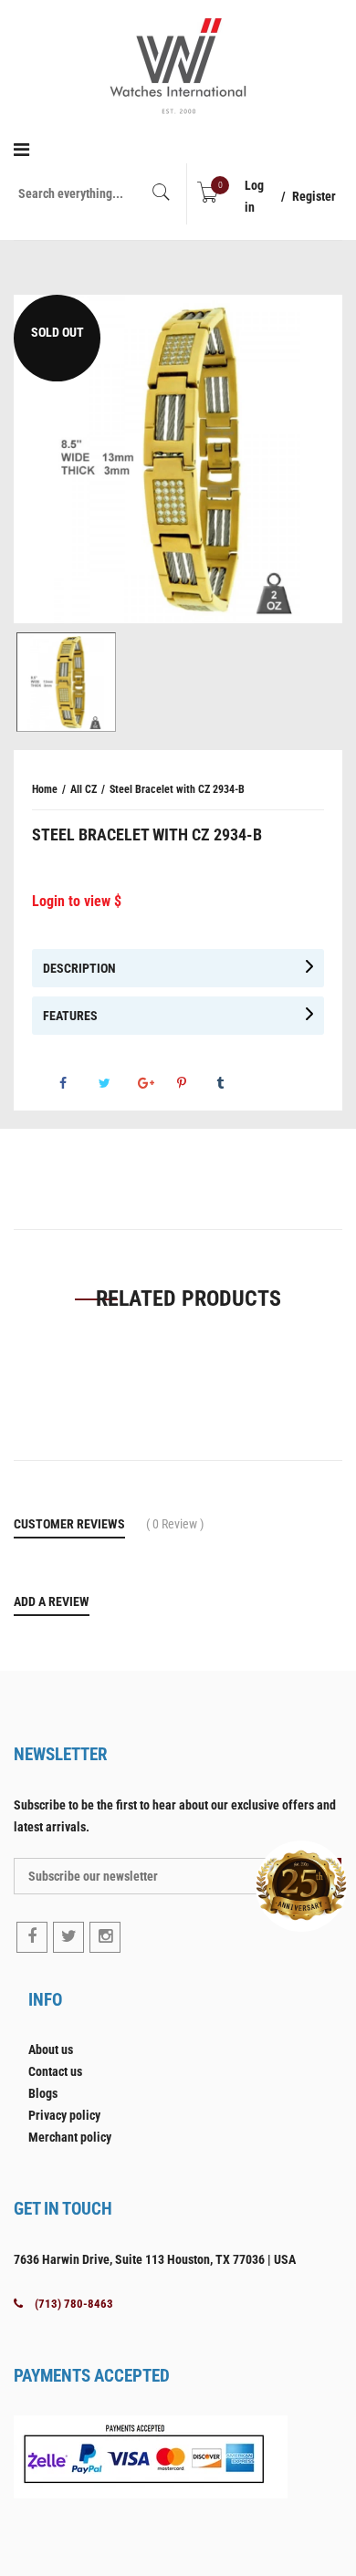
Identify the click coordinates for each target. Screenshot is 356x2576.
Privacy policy (64, 2115)
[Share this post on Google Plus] (156, 1083)
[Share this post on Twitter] (117, 1083)
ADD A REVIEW (52, 1601)
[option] (178, 459)
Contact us (55, 2071)
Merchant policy (70, 2137)
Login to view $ (77, 901)
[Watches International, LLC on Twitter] (68, 1937)
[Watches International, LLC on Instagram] (105, 1937)
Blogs (43, 2093)
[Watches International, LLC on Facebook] (32, 1937)
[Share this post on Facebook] (78, 1083)
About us (51, 2049)
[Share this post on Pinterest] (195, 1083)
